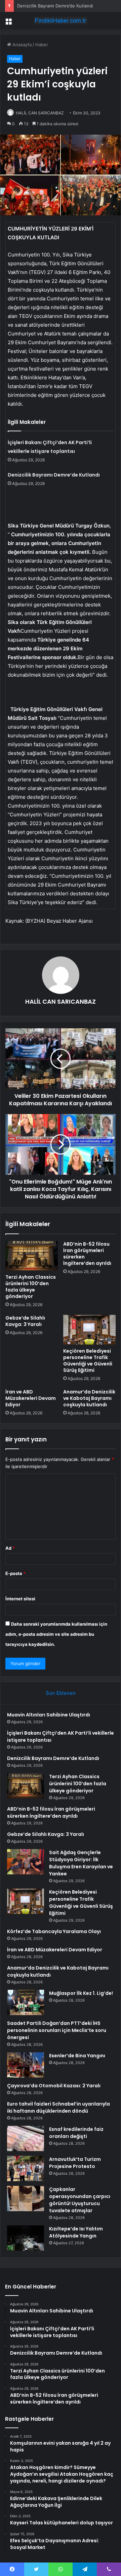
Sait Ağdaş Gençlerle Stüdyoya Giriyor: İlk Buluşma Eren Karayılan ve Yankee (81, 1863)
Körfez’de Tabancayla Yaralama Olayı (54, 1931)
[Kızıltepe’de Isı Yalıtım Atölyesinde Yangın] (26, 2238)
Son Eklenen (61, 1693)
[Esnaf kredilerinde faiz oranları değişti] (26, 2138)
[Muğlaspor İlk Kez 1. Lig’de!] (26, 2002)
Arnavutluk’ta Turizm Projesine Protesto (75, 2163)
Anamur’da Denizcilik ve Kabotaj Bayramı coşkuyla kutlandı (89, 1398)
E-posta (15, 1573)
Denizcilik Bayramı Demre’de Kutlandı (55, 6)
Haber (42, 45)
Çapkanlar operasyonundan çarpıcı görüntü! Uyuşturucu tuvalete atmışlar (80, 2200)
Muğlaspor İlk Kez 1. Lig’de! (81, 1993)
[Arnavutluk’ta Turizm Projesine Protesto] (26, 2168)
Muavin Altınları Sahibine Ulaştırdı (49, 1715)
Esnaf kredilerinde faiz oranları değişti (76, 2133)
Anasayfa (21, 45)
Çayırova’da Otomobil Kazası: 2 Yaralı (54, 2086)
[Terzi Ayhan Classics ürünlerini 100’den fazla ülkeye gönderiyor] (32, 1256)
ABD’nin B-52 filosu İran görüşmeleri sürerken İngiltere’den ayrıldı (87, 1254)
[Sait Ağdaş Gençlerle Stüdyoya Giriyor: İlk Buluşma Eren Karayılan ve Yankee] (26, 1862)
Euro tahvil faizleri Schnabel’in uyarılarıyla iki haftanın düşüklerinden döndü (58, 2107)
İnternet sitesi (20, 1599)
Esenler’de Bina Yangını (77, 2056)
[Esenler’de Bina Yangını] (26, 2065)
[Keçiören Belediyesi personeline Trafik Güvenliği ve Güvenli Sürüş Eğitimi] (89, 1330)
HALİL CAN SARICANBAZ (40, 113)
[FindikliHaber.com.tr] (61, 21)
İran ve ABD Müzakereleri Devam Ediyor (31, 1398)
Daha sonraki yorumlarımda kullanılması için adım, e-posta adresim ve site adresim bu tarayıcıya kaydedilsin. (56, 1634)
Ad (10, 1548)
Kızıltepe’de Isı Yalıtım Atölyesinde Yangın (76, 2232)
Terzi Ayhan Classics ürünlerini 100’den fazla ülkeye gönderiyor (31, 1287)
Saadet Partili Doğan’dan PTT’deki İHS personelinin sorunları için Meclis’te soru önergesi (57, 2030)
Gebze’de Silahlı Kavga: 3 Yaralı (25, 1321)
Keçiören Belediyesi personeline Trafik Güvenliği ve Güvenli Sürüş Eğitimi (88, 1361)
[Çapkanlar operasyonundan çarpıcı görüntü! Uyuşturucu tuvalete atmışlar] (26, 2199)
